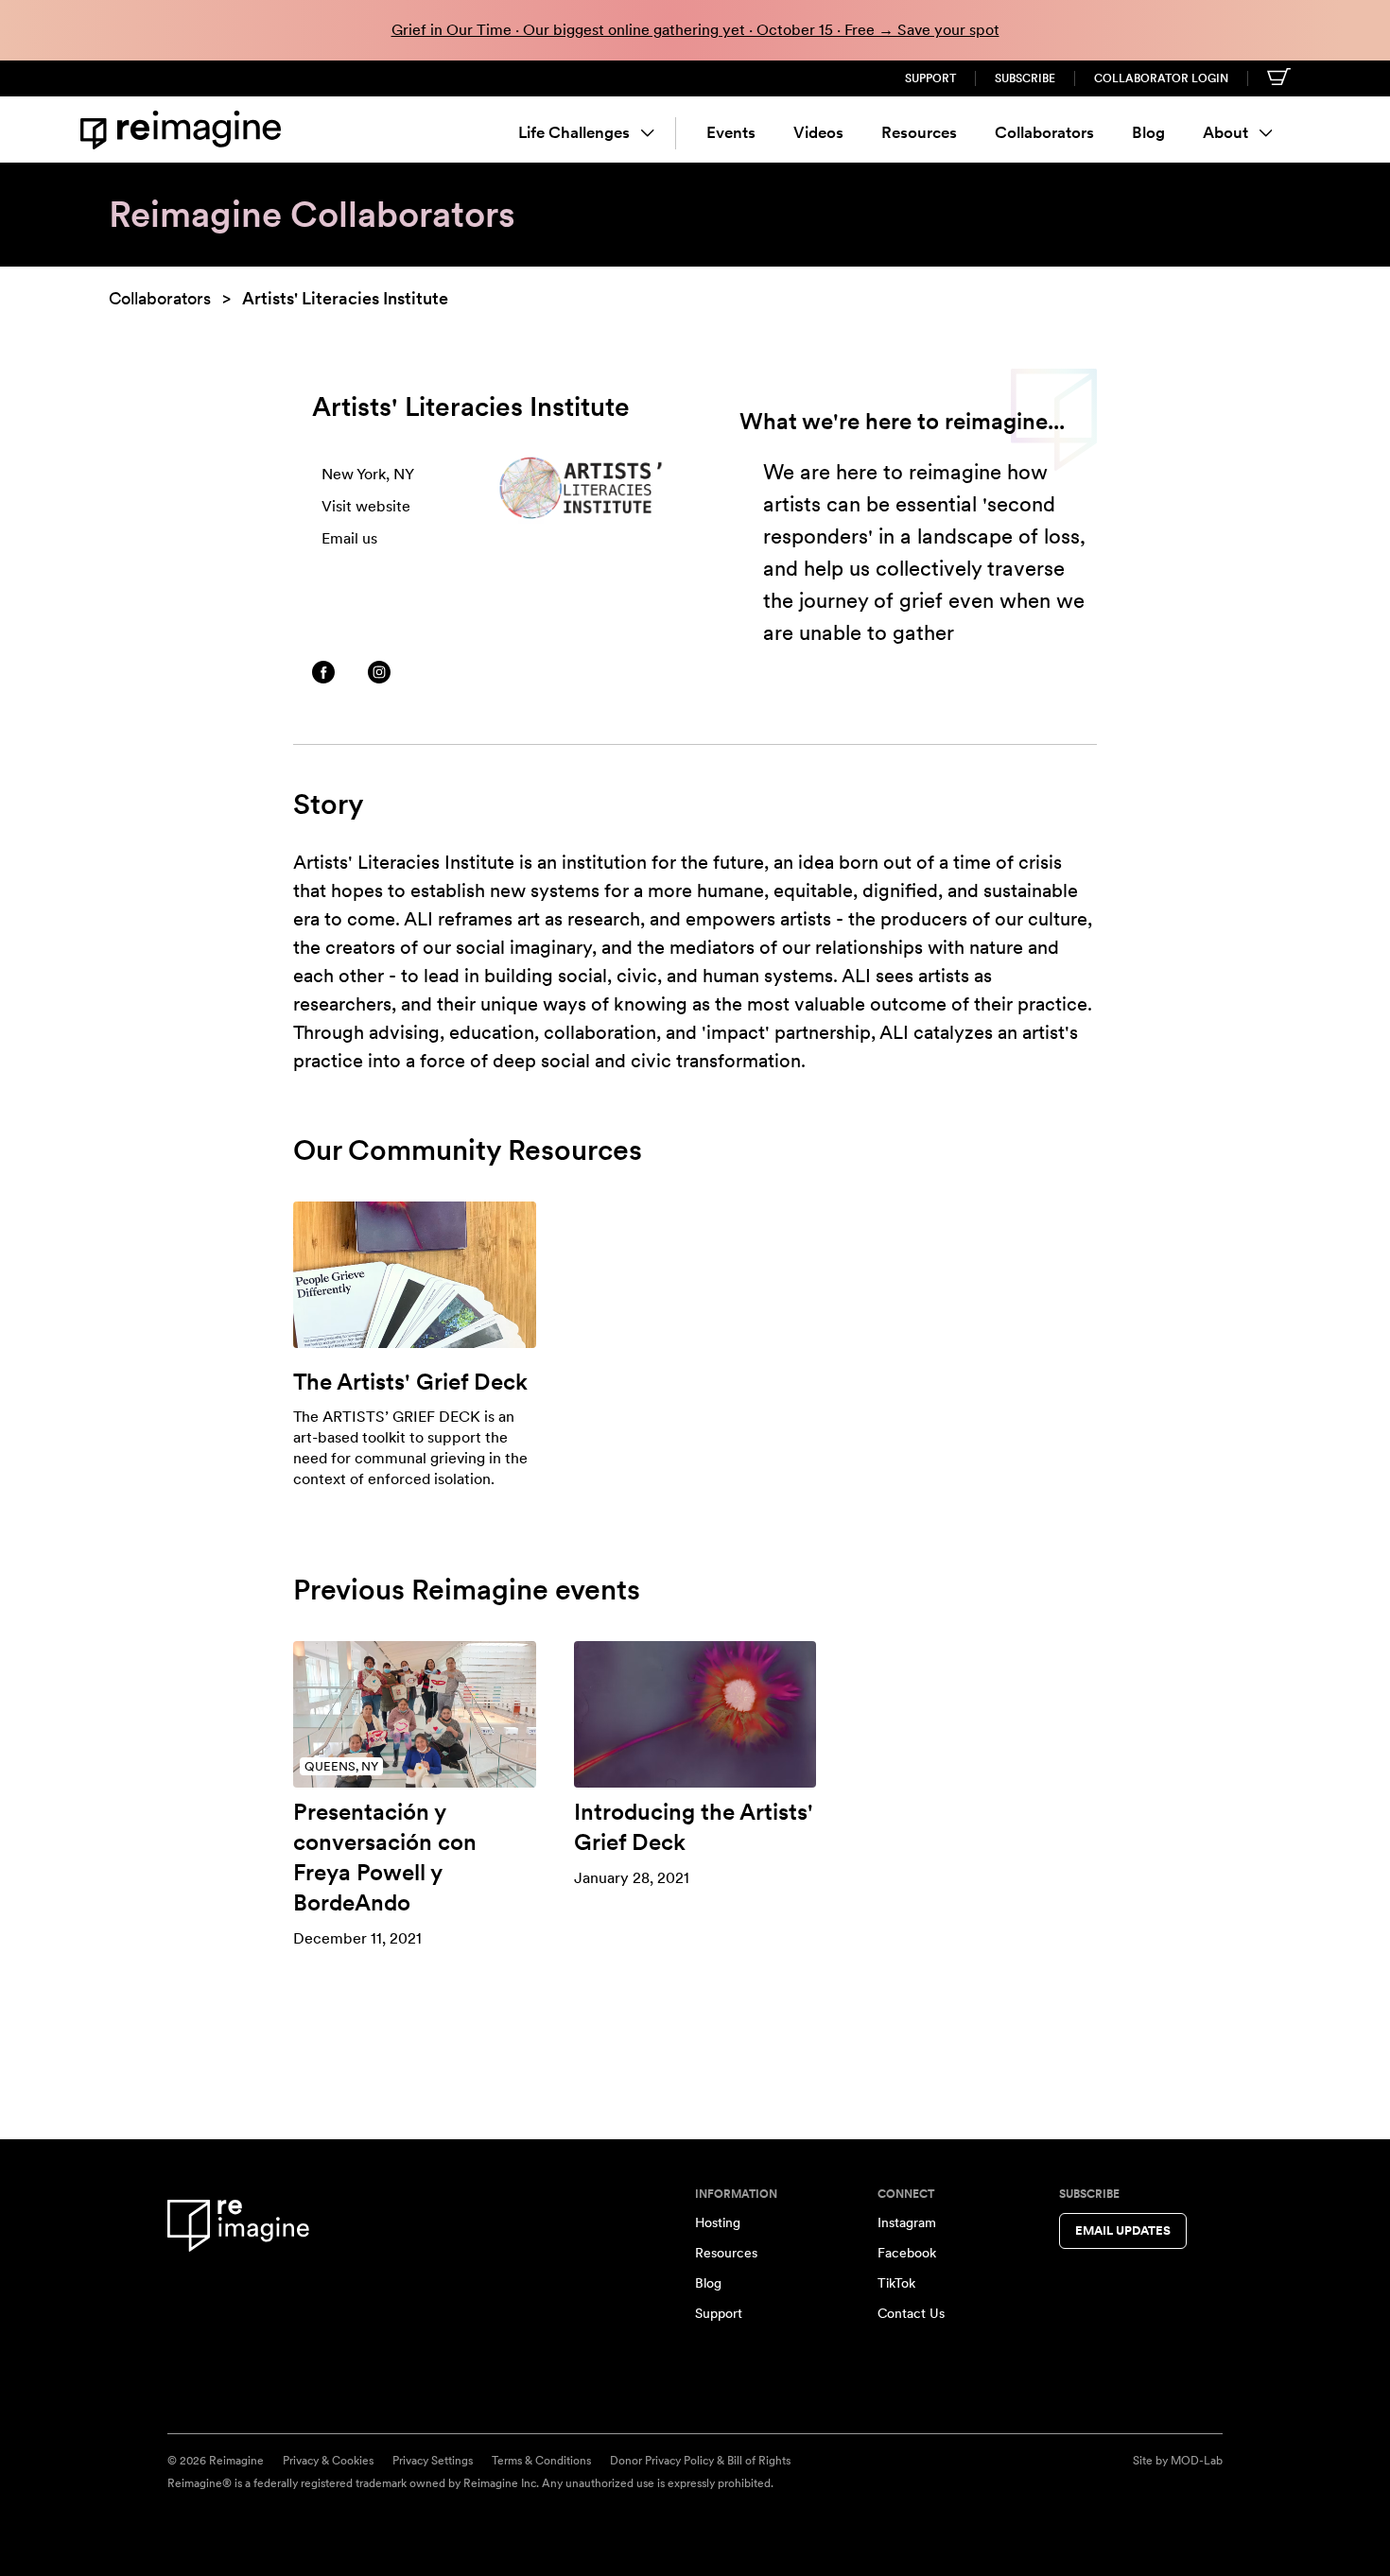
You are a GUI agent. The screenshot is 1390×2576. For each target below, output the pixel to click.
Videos (818, 132)
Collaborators (1044, 132)
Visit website (366, 506)
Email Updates (1123, 2230)
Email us (349, 538)
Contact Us (911, 2313)
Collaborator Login (1161, 78)
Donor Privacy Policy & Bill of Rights (700, 2461)
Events (731, 132)
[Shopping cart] (1279, 77)
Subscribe (1025, 78)
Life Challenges (574, 132)
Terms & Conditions (541, 2461)
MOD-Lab (1197, 2461)
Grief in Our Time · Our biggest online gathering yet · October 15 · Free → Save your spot (695, 30)
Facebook (907, 2253)
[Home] (184, 130)
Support (930, 78)
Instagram (907, 2222)
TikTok (896, 2283)
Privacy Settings (433, 2461)
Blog (1148, 132)
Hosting (718, 2222)
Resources (919, 132)
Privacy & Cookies (328, 2461)
